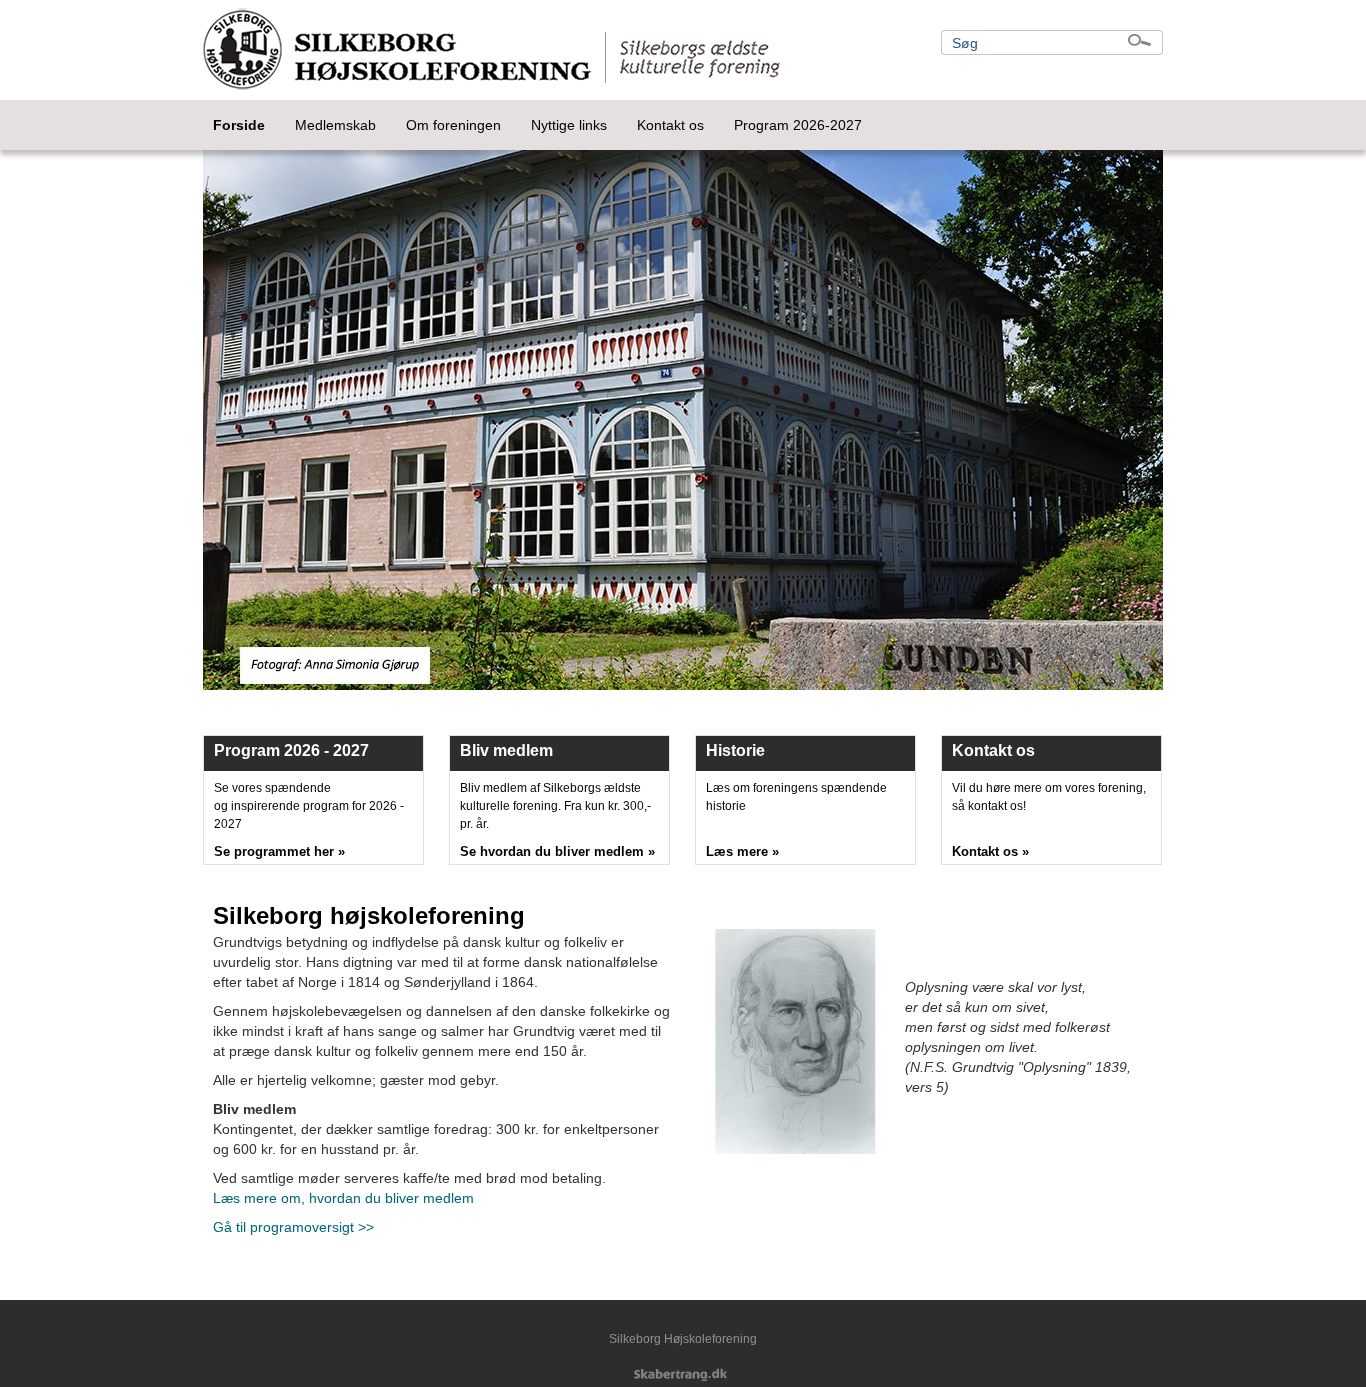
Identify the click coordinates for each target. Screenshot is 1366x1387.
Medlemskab (335, 125)
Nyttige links (569, 125)
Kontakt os (670, 125)
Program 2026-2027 (798, 125)
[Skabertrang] (683, 1376)
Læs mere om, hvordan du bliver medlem (343, 1198)
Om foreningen (453, 125)
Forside (239, 125)
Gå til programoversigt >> (293, 1227)
